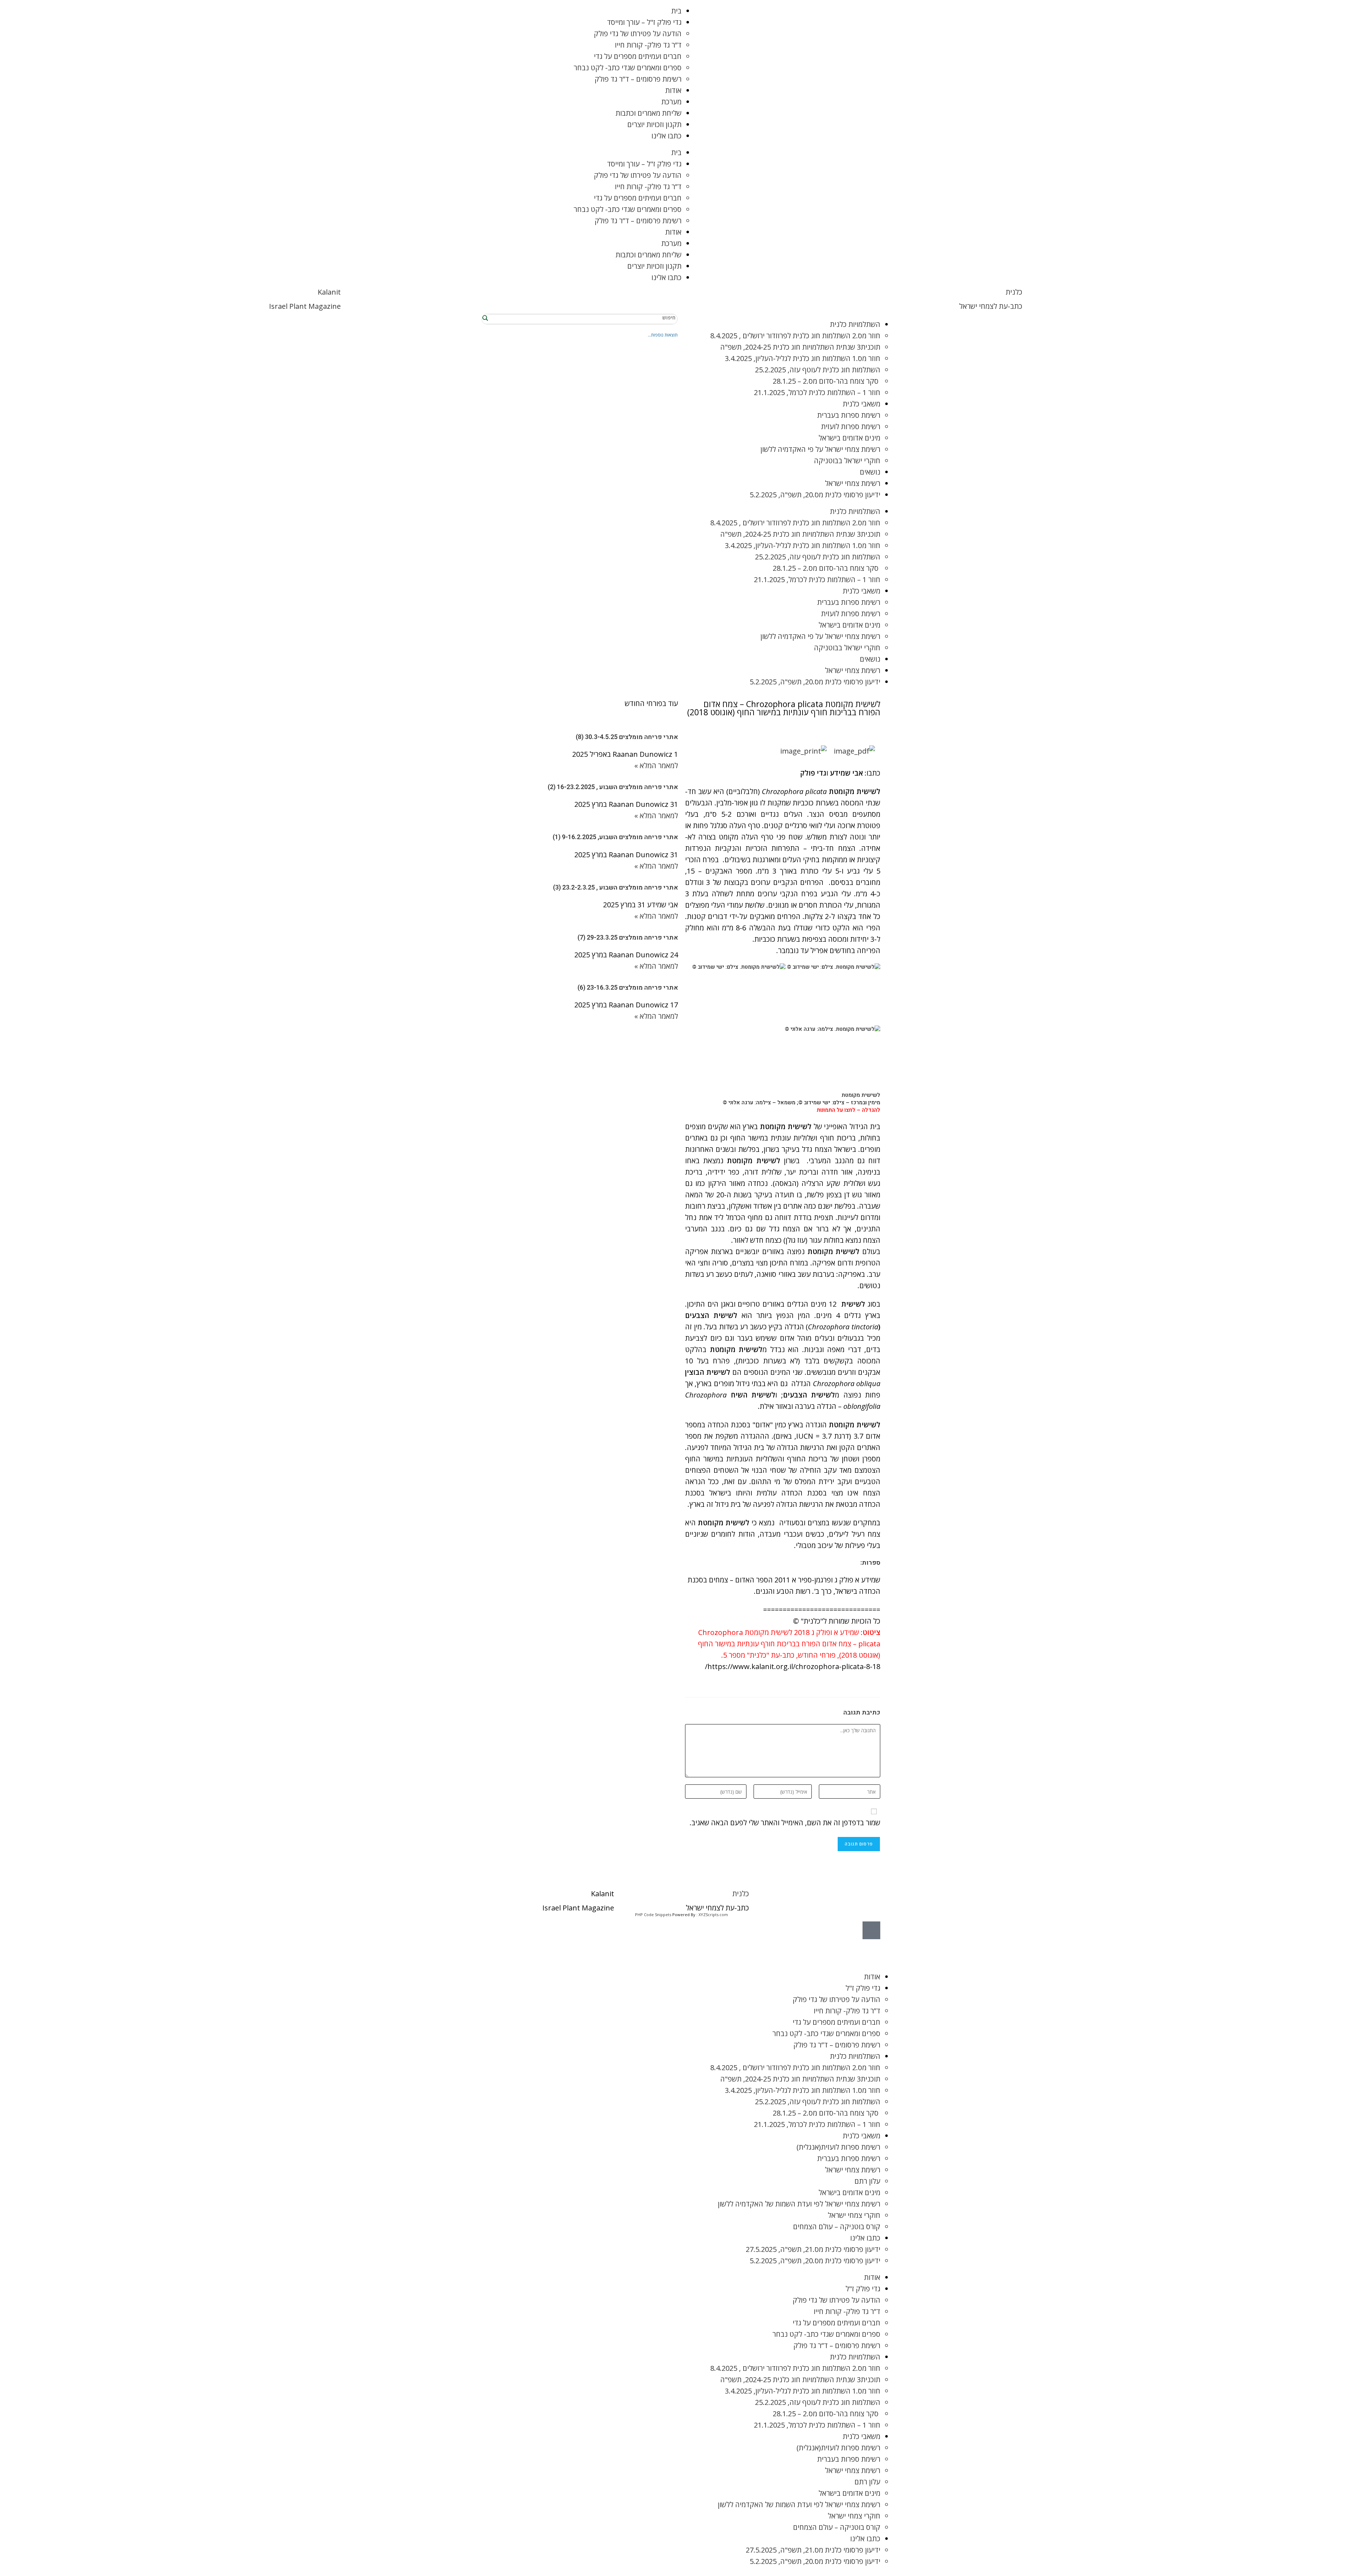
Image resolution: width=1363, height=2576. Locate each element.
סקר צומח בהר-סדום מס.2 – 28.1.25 (826, 381)
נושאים (870, 472)
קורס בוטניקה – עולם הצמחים (837, 2227)
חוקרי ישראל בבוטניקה (847, 461)
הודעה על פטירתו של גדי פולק (638, 34)
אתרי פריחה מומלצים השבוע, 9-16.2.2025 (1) (615, 837)
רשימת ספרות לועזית (851, 426)
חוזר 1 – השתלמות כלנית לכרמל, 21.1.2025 (817, 392)
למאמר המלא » (656, 765)
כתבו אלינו (666, 136)
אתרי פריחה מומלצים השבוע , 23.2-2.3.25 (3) (615, 888)
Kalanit (329, 292)
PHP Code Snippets (653, 1915)
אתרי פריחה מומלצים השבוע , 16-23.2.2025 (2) (613, 787)
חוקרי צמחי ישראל (854, 2215)
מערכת (671, 102)
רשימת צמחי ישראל (853, 483)
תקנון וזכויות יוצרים (654, 124)
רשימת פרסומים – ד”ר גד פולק (638, 79)
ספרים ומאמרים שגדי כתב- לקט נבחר (628, 68)
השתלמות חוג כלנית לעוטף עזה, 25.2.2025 (818, 370)
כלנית (1014, 292)
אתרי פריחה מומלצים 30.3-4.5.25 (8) (627, 737)
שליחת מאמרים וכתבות (648, 113)
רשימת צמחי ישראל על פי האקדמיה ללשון (820, 449)
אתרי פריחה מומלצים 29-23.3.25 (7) (628, 938)
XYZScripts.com (713, 1915)
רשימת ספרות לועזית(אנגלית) (838, 2147)
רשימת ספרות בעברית (849, 415)
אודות (673, 90)
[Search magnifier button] (486, 318)
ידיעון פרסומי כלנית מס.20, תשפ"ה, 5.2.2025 (815, 495)
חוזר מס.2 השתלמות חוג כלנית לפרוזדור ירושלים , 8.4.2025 (795, 336)
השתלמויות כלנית (855, 324)
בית (676, 11)
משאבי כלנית (861, 404)
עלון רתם (867, 2181)
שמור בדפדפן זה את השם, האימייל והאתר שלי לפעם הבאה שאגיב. (785, 1823)
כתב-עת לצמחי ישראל (991, 306)
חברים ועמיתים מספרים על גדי (638, 56)
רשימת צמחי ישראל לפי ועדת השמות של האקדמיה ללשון (799, 2204)
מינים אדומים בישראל (849, 438)
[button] (874, 733)
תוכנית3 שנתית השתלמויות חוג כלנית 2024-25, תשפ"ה (800, 347)
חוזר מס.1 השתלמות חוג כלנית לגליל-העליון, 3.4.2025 (803, 358)
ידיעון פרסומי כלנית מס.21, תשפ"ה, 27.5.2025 (813, 2249)
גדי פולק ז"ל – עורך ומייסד (644, 22)
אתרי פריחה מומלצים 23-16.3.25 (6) (628, 988)
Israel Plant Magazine (305, 306)
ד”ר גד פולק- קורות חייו (648, 45)
